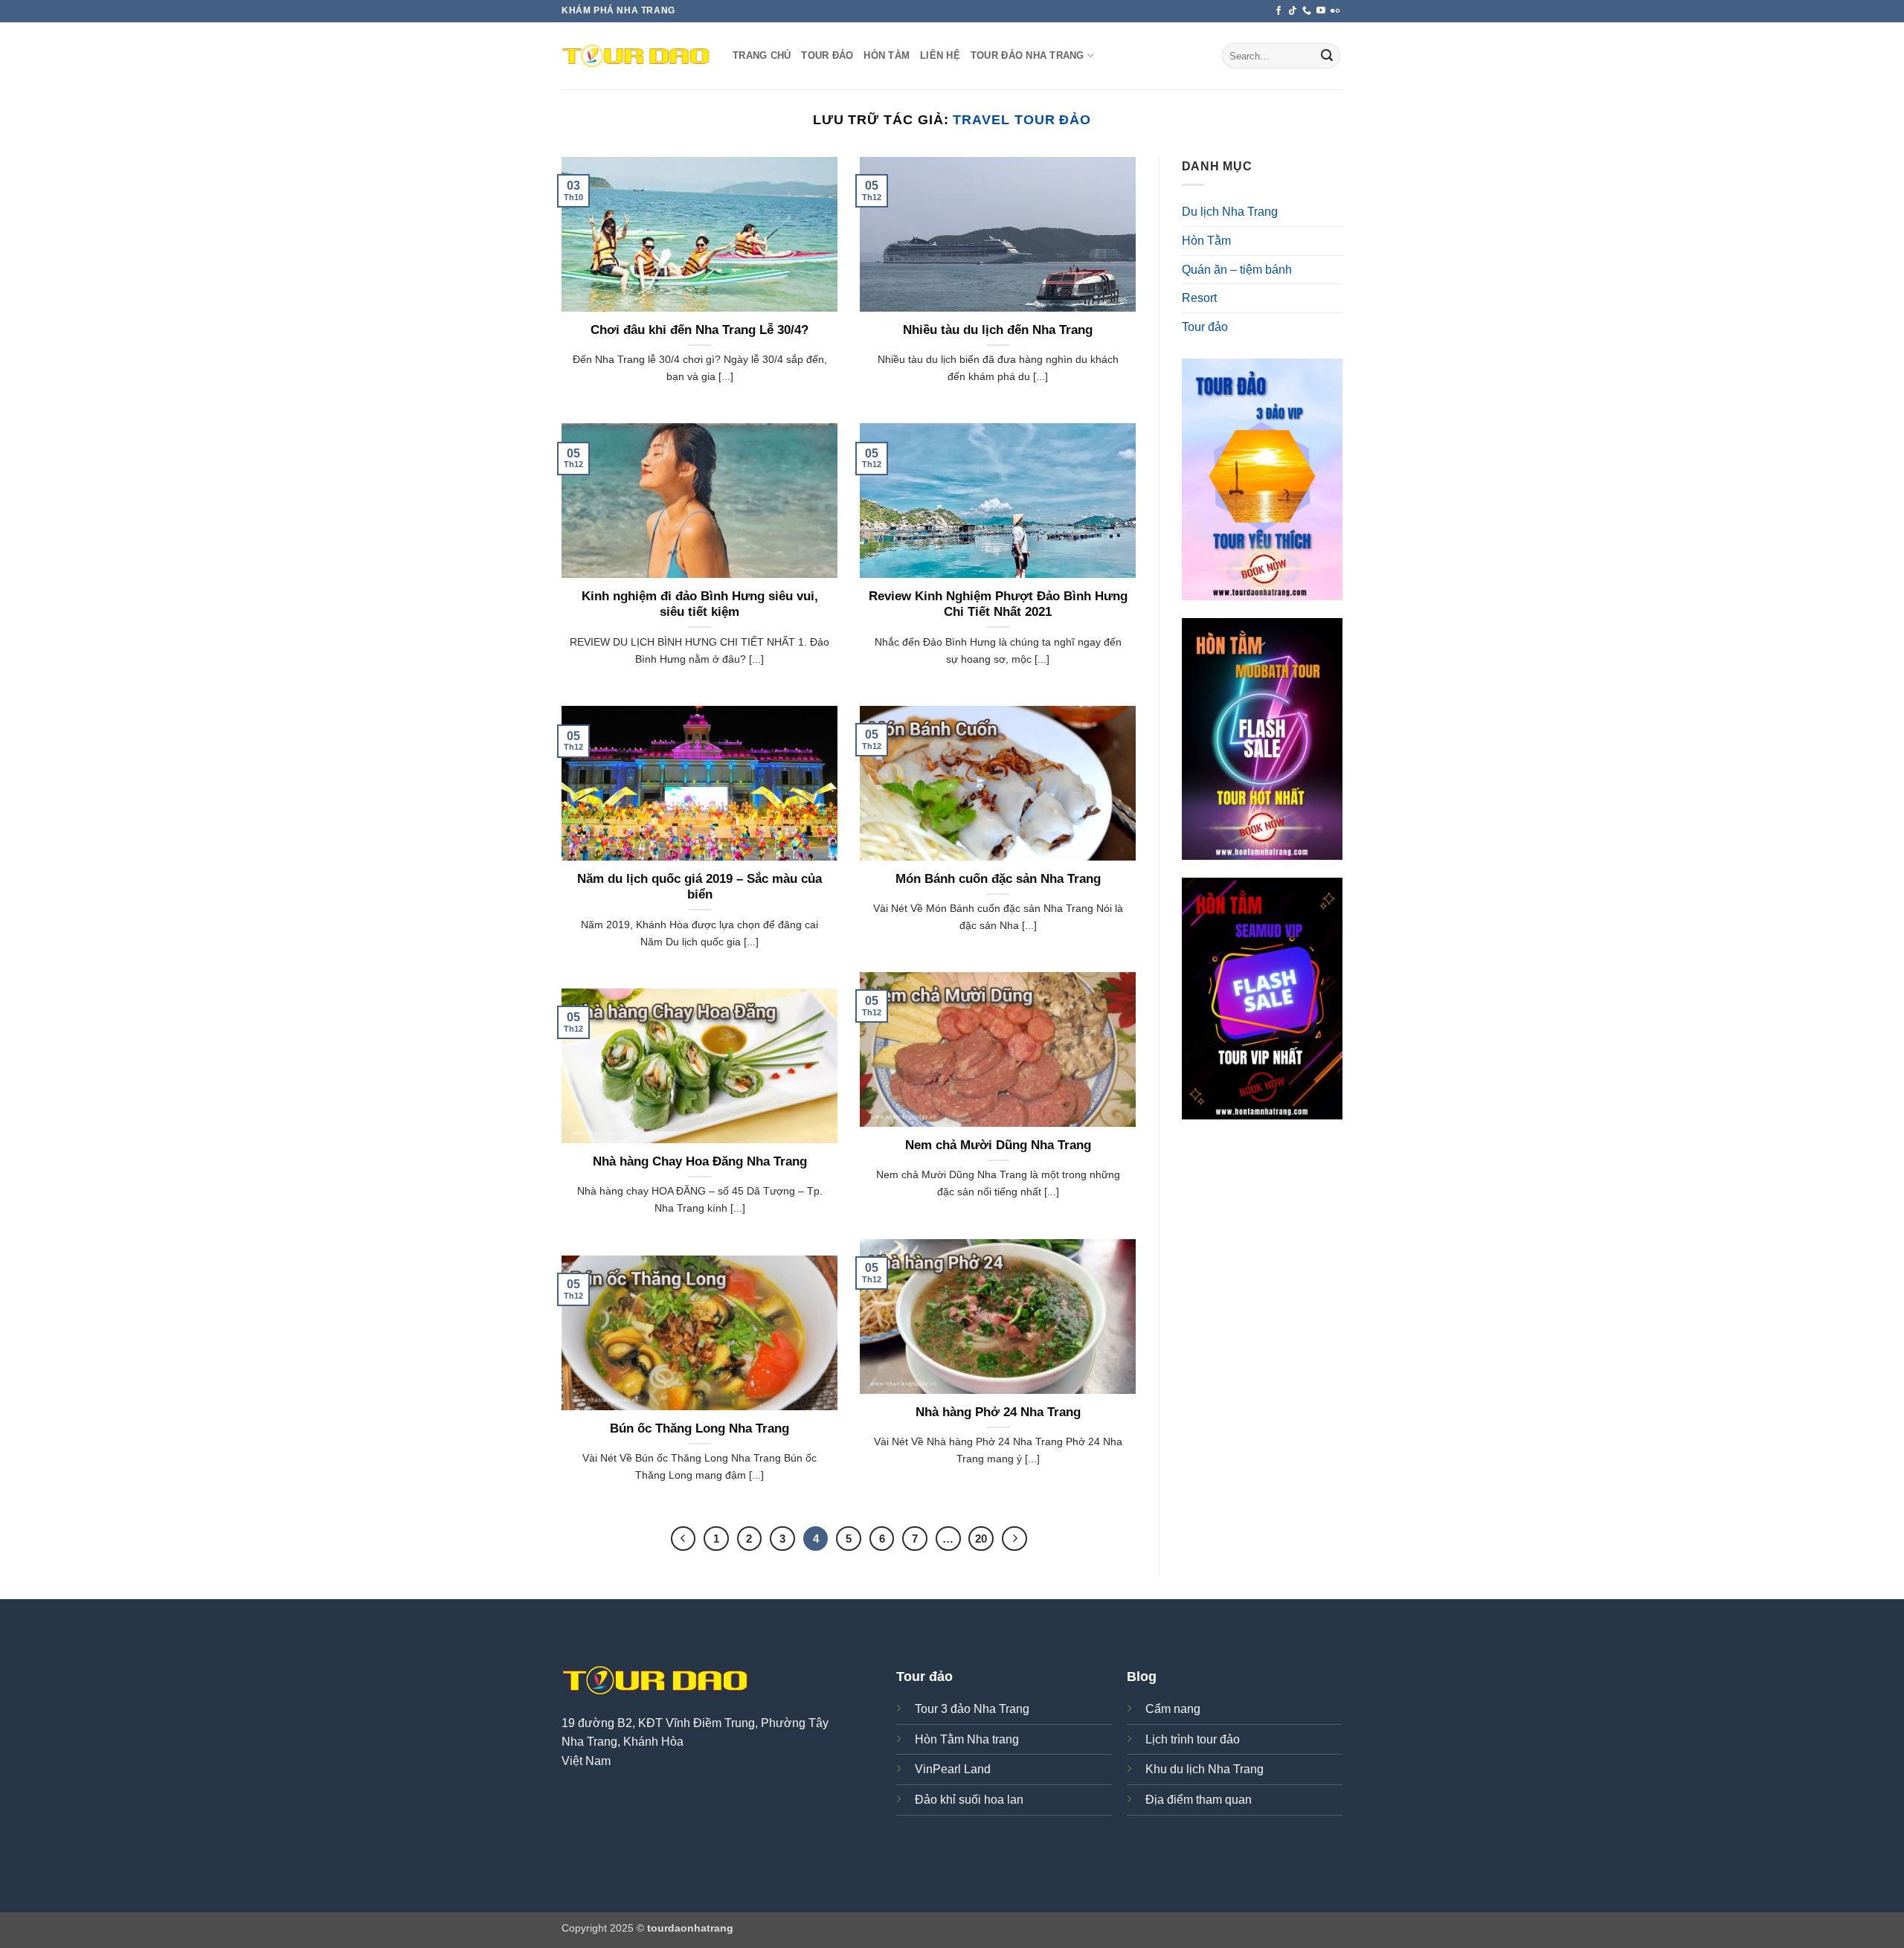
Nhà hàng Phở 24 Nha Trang (998, 1412)
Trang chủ (762, 55)
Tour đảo (827, 55)
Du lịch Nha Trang (1230, 212)
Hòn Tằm (887, 55)
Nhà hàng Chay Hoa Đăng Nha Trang (700, 1161)
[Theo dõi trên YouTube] (1321, 11)
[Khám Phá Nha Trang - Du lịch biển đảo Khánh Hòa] (636, 56)
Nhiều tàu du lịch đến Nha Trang (998, 330)
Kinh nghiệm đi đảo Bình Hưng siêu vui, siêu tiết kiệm (700, 604)
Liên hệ (940, 55)
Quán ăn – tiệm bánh (1237, 270)
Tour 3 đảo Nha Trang (972, 1709)
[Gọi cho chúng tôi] (1307, 11)
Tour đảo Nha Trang (1027, 55)
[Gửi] (1327, 56)
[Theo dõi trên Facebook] (1279, 11)
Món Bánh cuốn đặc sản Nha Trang (998, 879)
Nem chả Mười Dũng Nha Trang (998, 1145)
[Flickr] (1335, 11)
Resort (1199, 298)
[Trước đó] (684, 1539)
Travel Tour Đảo (1022, 119)
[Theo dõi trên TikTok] (1293, 11)
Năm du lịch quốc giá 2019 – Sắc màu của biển (699, 887)
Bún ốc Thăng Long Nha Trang (699, 1428)
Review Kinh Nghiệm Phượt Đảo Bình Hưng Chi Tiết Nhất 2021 (998, 604)
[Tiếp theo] (1014, 1539)
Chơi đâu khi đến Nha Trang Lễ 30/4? (699, 330)
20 (981, 1539)
